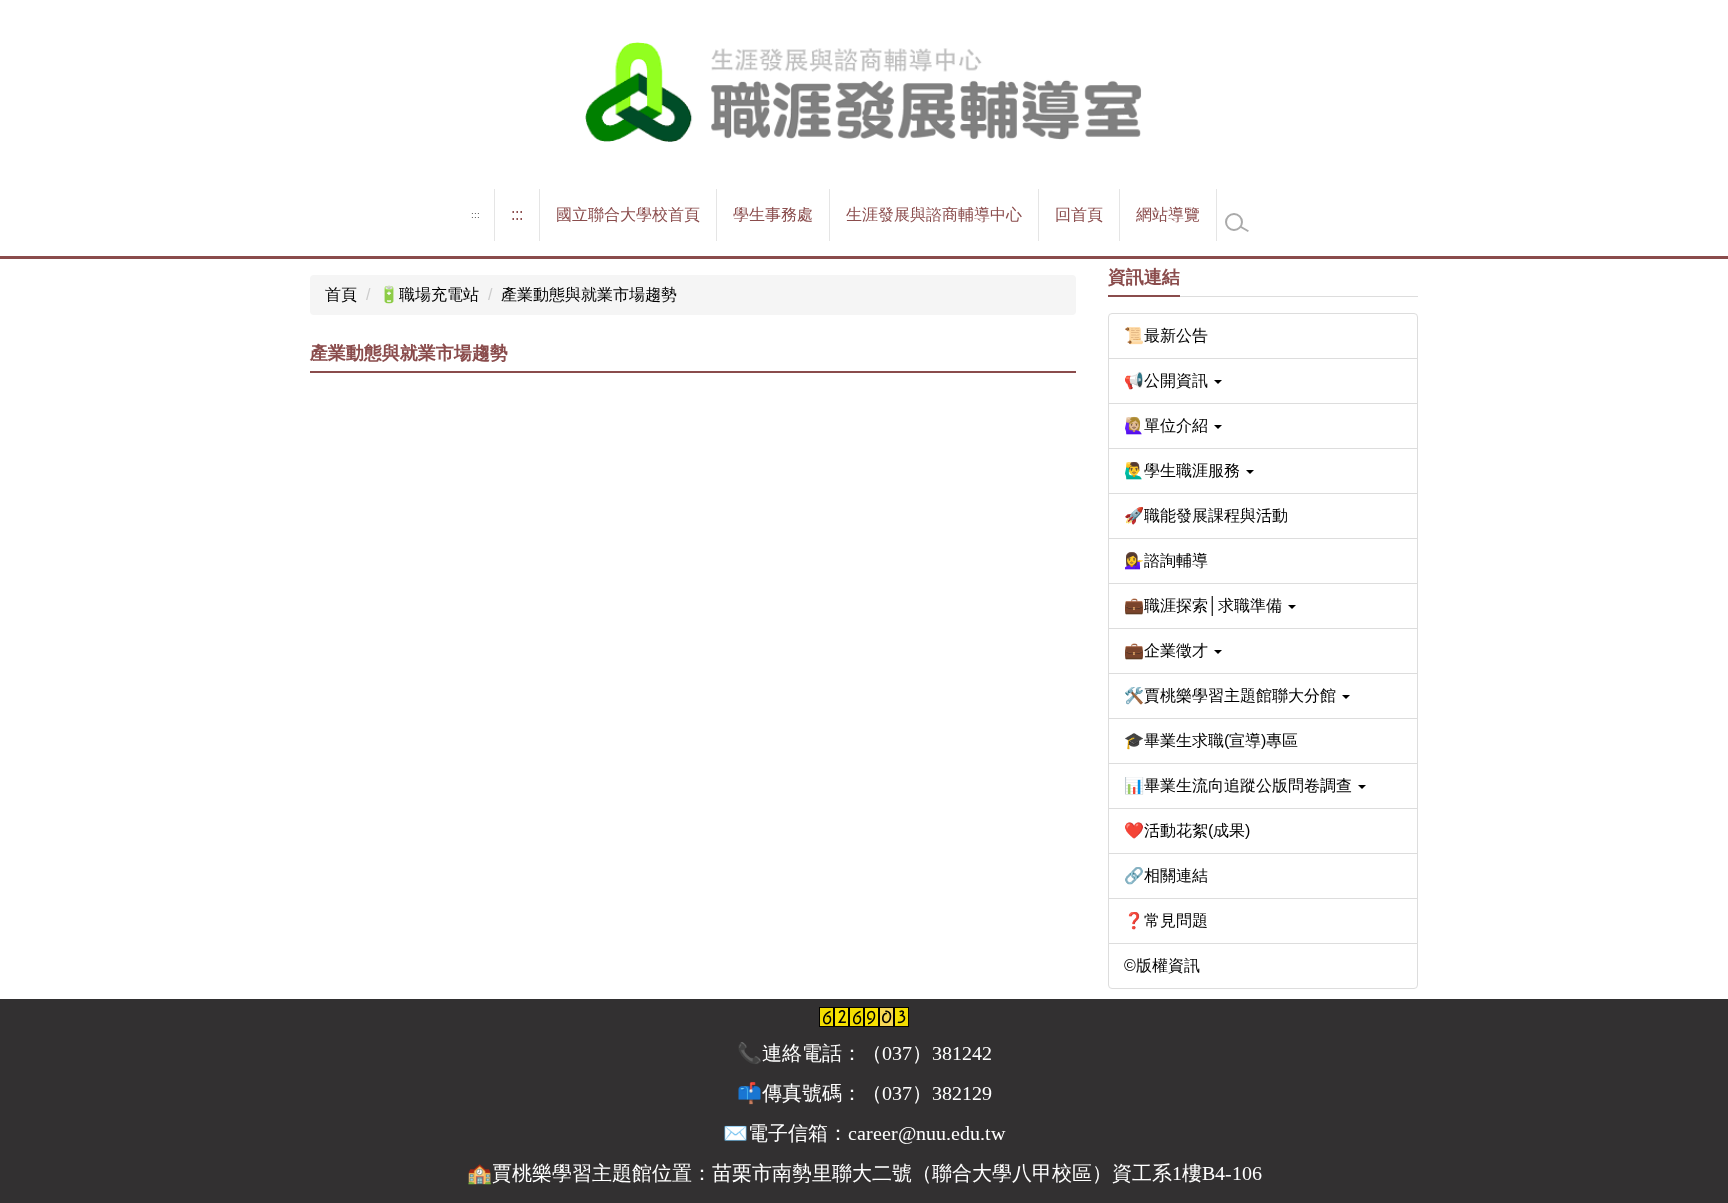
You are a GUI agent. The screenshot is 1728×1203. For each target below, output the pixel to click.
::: (475, 214)
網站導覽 (1168, 214)
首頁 (341, 294)
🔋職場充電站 (429, 294)
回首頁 (1079, 214)
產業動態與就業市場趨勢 (589, 294)
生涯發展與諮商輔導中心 (934, 214)
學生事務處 (773, 214)
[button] (1263, 381)
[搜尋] (1237, 223)
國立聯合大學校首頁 (628, 214)
